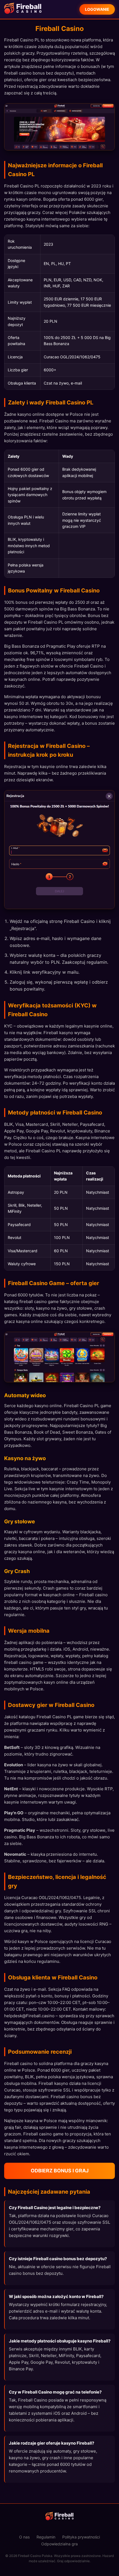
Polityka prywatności (81, 2537)
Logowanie (97, 9)
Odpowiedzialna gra (59, 2544)
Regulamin (46, 2537)
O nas (24, 2537)
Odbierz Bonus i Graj (60, 2171)
